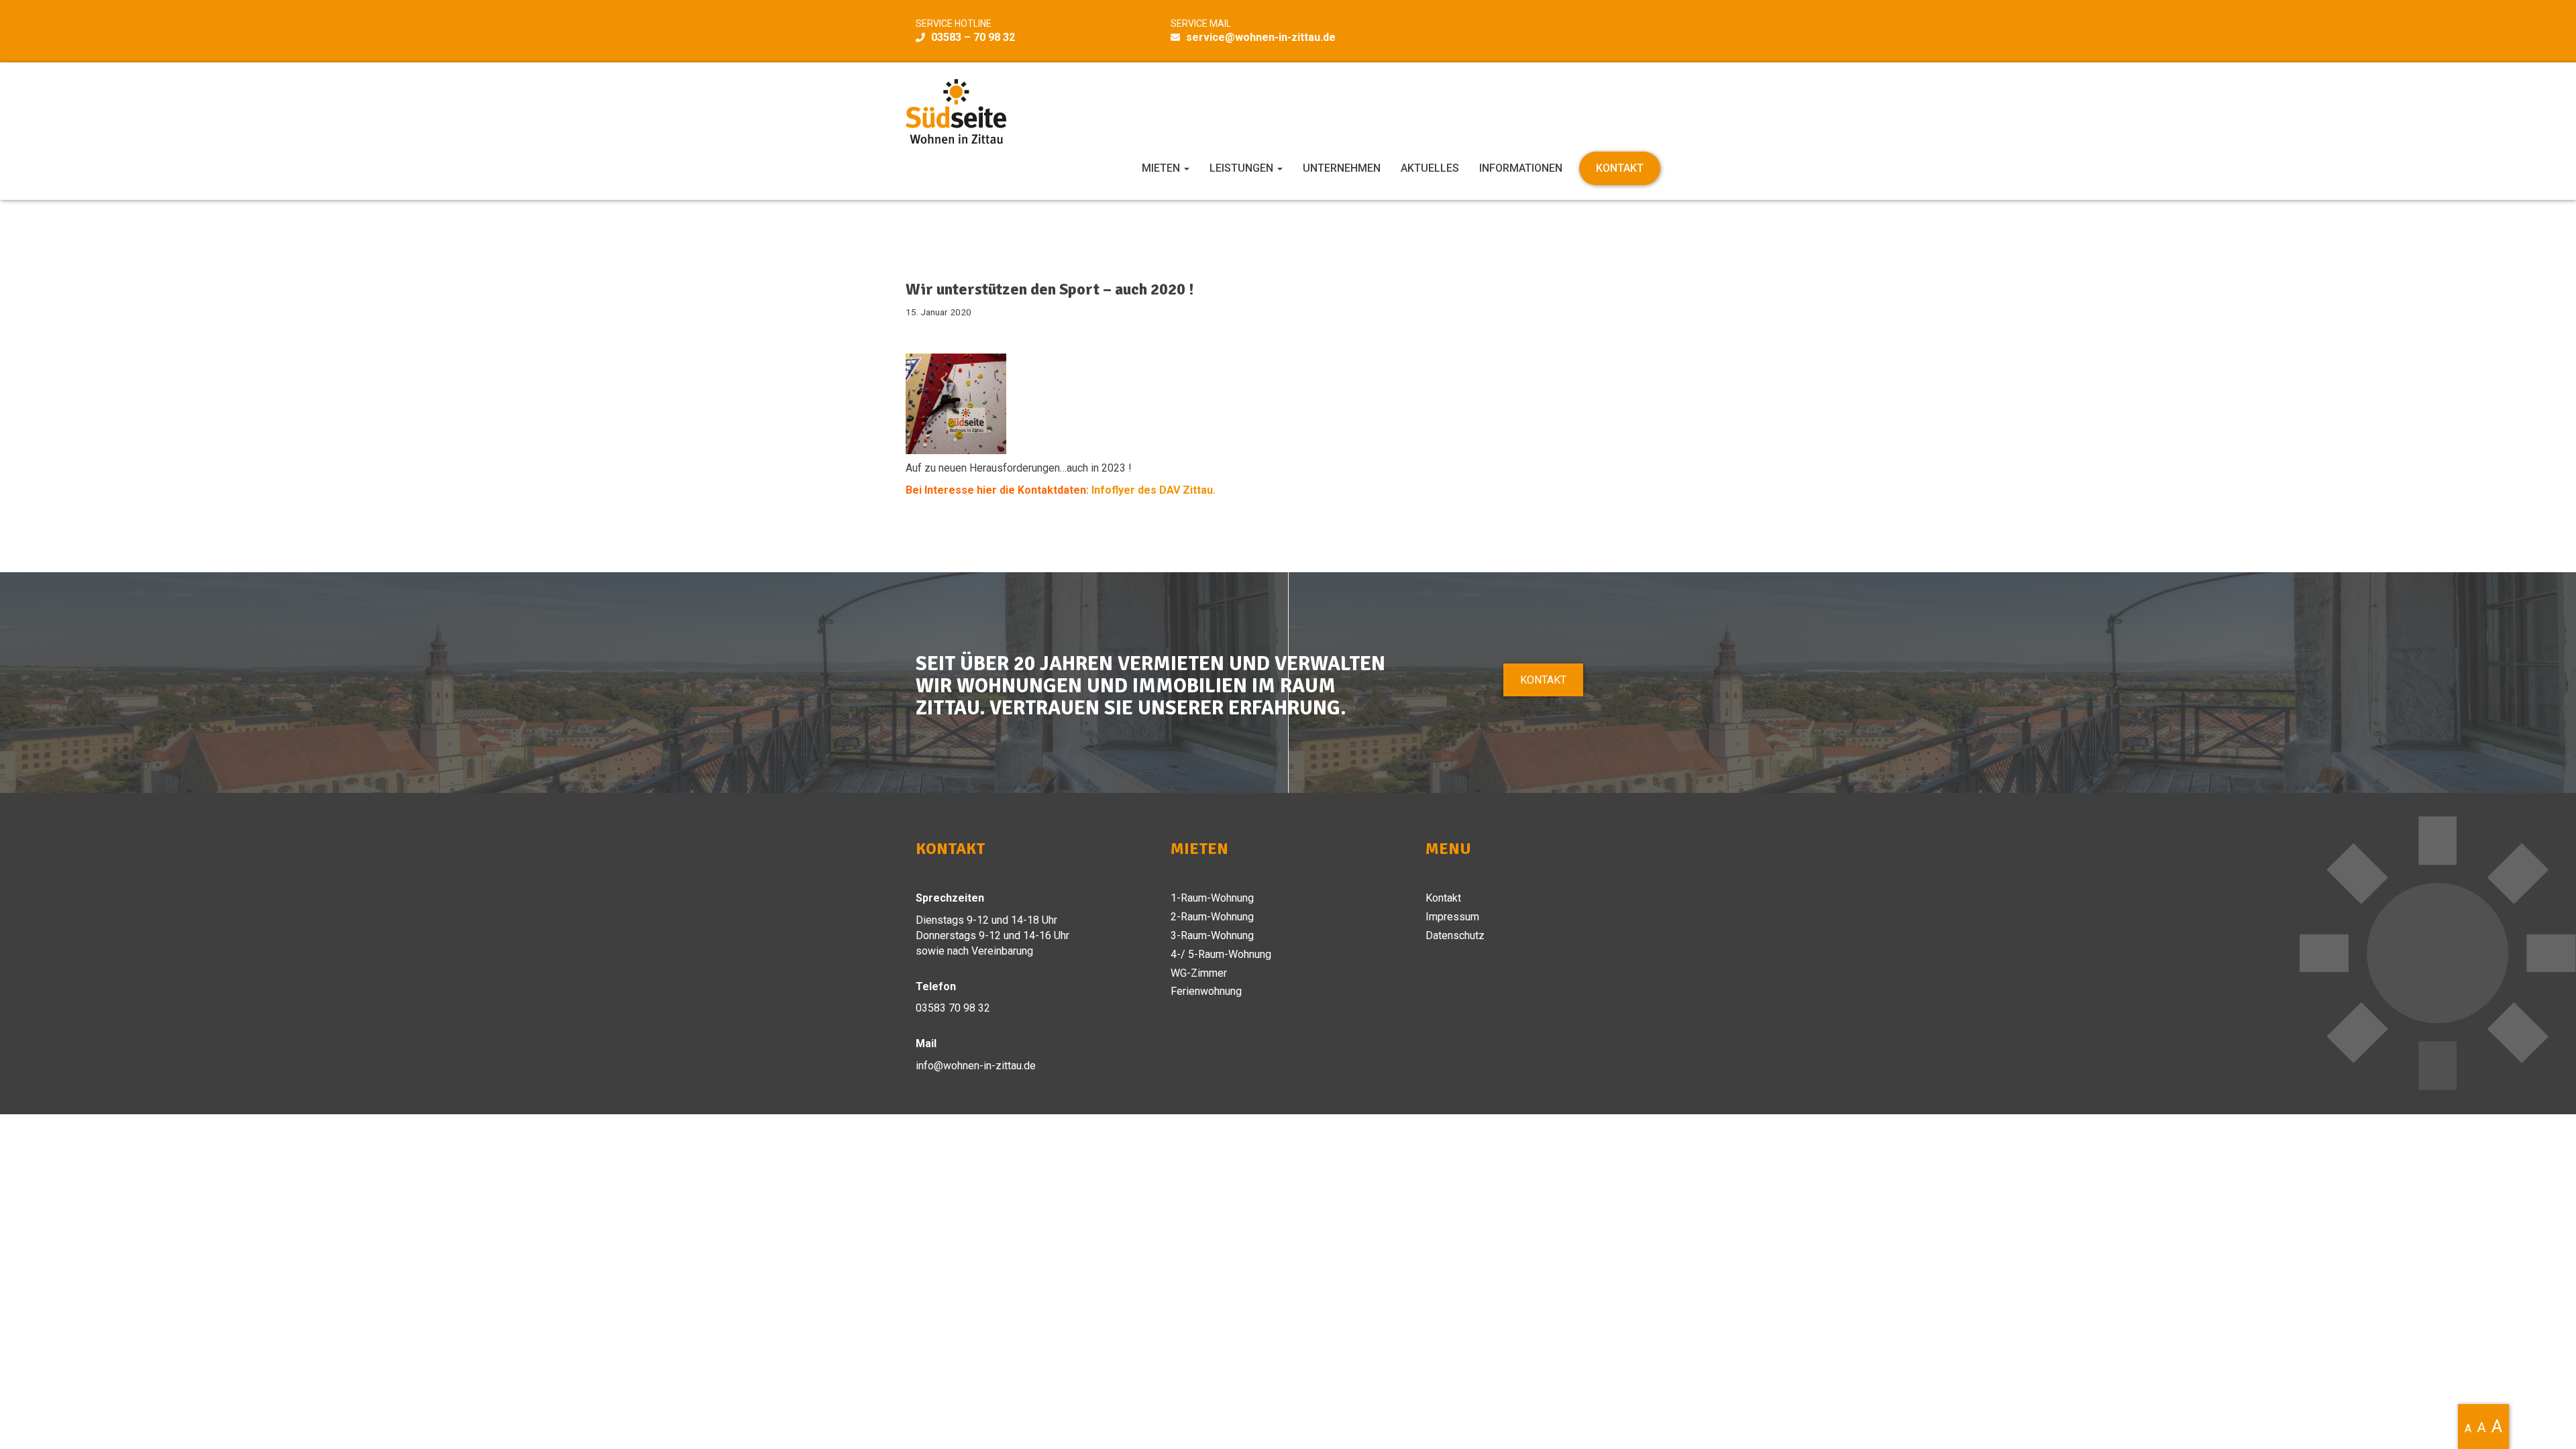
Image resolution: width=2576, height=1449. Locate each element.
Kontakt (1543, 680)
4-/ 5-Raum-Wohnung (1221, 954)
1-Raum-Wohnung (1212, 898)
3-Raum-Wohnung (1212, 935)
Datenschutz (1455, 935)
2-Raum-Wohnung (1212, 917)
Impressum (1452, 917)
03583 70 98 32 (953, 1008)
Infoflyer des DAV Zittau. (1153, 490)
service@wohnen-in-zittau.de (1261, 37)
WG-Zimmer (1199, 973)
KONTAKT (1620, 168)
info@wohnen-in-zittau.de (976, 1066)
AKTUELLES (1430, 168)
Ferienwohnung (1206, 991)
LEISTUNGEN (1243, 168)
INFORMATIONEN (1521, 168)
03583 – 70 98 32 (973, 37)
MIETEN (1162, 168)
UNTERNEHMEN (1342, 168)
